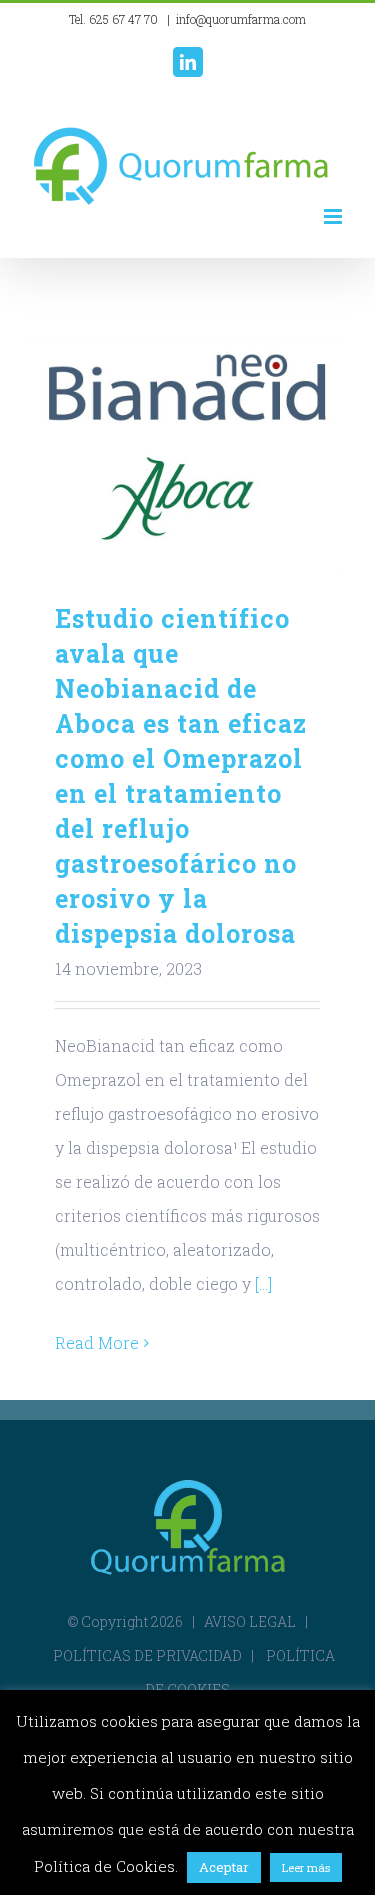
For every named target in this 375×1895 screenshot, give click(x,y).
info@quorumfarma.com (241, 19)
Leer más (306, 1867)
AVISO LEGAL (250, 1621)
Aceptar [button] (224, 1867)
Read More (97, 1342)
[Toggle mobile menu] (334, 216)
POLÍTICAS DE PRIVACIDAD (147, 1655)
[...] (263, 1283)
